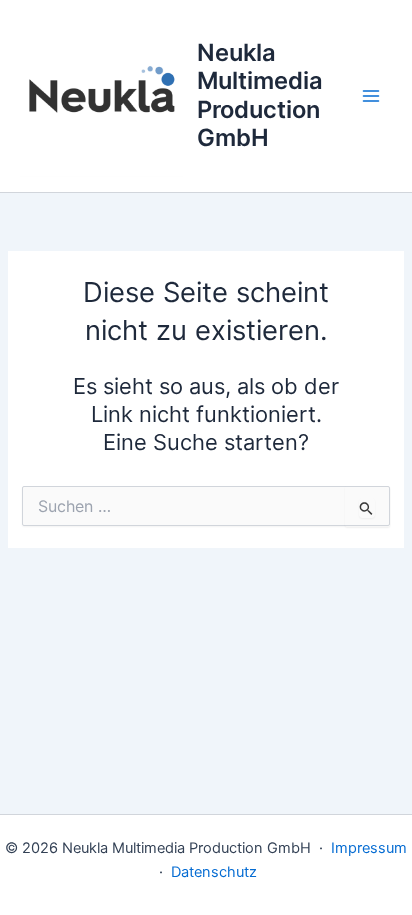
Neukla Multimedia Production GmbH (260, 95)
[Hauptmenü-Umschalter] (371, 96)
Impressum (369, 848)
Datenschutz (214, 872)
